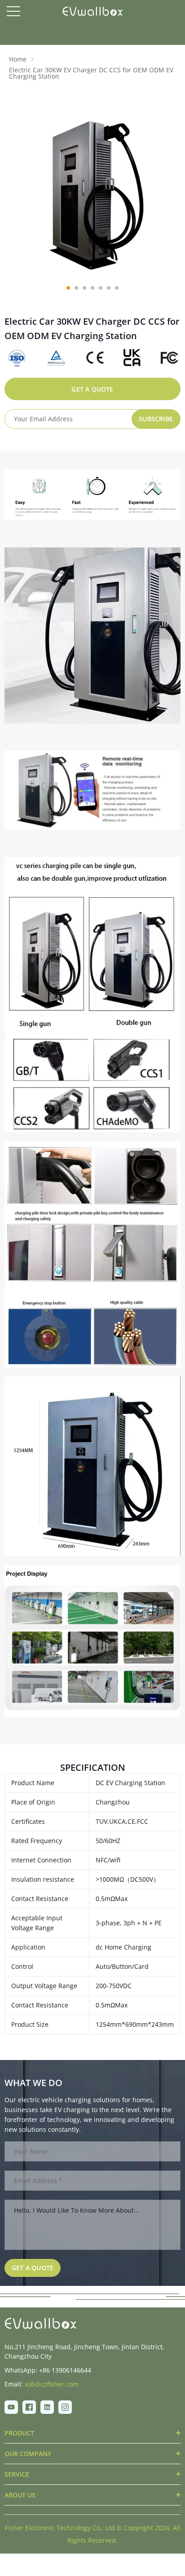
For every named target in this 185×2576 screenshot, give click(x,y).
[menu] (13, 11)
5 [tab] (101, 288)
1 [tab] (68, 288)
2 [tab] (76, 288)
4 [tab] (92, 288)
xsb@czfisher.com (52, 2384)
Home (18, 59)
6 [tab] (109, 288)
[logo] (93, 11)
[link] (40, 2323)
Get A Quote (92, 389)
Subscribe (156, 419)
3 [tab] (84, 288)
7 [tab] (117, 288)
